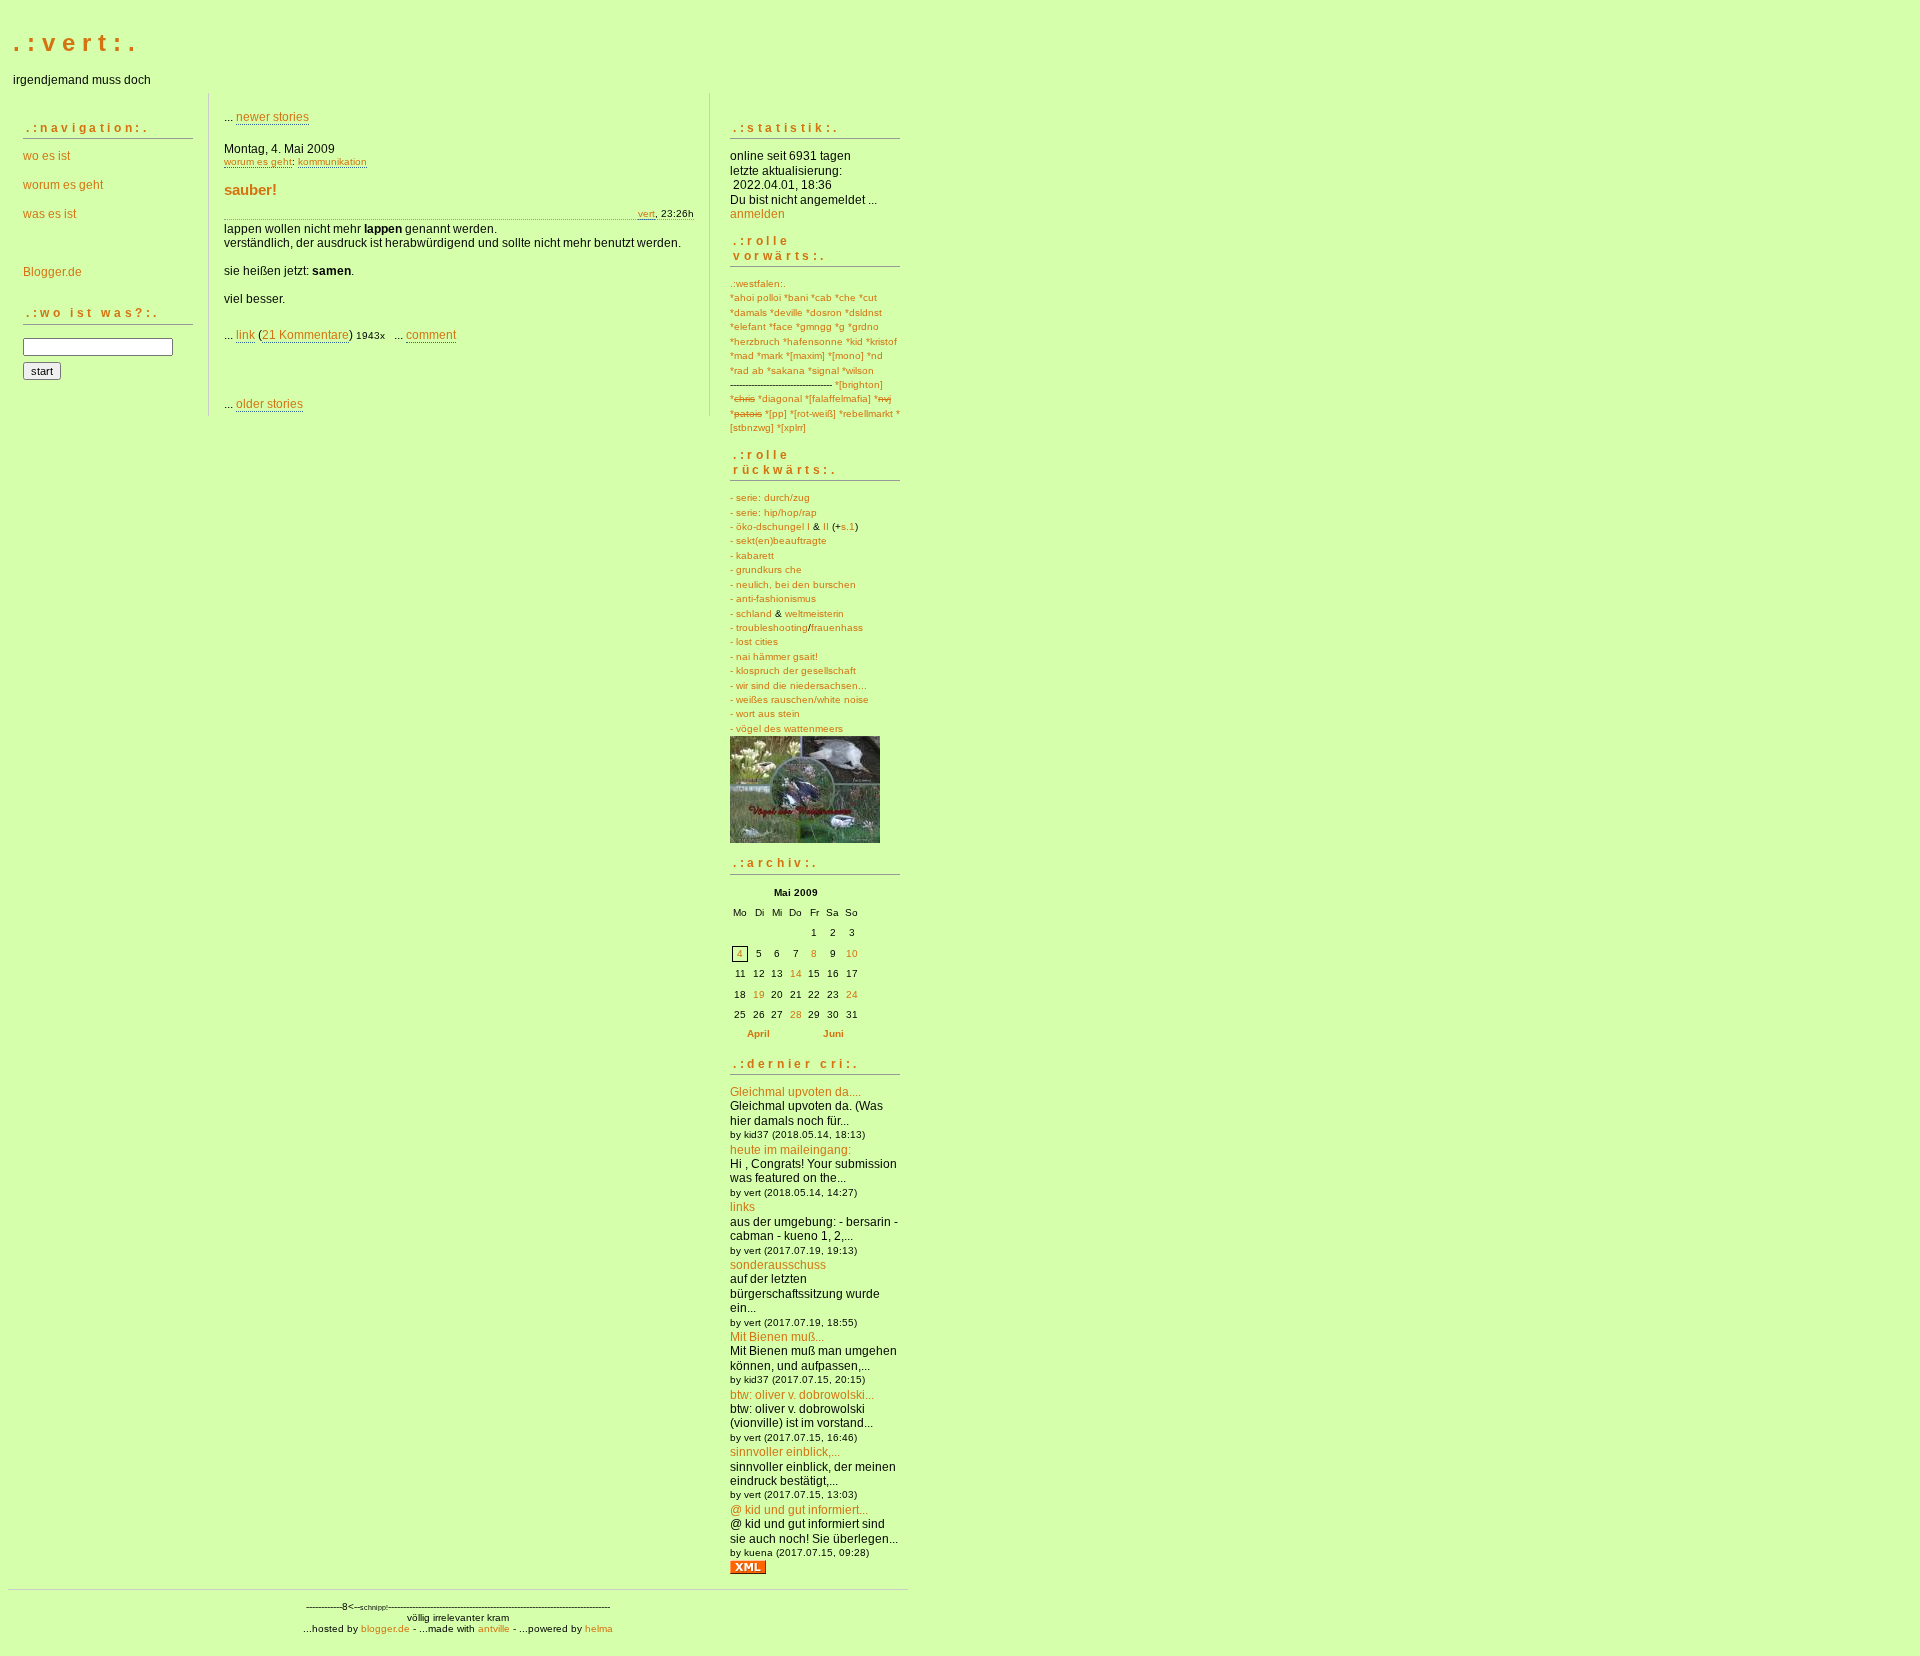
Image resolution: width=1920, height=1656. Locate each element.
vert (646, 213)
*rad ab (747, 370)
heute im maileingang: (790, 1150)
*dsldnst (863, 312)
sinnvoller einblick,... (785, 1452)
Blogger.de (52, 272)
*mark (770, 355)
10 (852, 953)
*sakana (786, 370)
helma (599, 1628)
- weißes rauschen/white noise (799, 699)
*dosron (824, 312)
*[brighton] (859, 384)
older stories (269, 404)
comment (431, 335)
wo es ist (46, 156)
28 (796, 1014)
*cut (868, 297)
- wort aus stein (765, 713)
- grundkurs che (766, 569)
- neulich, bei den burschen (793, 584)
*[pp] (776, 413)
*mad (742, 355)
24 (852, 994)
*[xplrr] (791, 427)
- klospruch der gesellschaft (793, 670)
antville (494, 1628)
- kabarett (752, 555)
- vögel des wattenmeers (786, 728)
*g (840, 326)
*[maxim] (805, 355)
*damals (748, 312)
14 (796, 973)
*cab (821, 297)
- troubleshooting (769, 627)
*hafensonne (813, 341)
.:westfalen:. (758, 283)
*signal (823, 370)
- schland (751, 613)
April (758, 1033)
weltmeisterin (814, 613)
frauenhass (837, 627)
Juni (833, 1033)
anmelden (757, 214)
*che (845, 297)
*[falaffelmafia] (838, 398)
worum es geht (63, 185)
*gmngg (814, 326)
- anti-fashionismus (773, 598)
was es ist (49, 214)
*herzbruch (755, 341)
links (742, 1207)
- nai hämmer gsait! (774, 656)
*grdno (863, 326)
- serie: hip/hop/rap (773, 512)
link (245, 335)
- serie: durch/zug (770, 497)
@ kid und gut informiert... (799, 1510)
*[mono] (846, 355)
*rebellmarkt (866, 413)
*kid (854, 341)
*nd (875, 355)
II (826, 526)
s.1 (848, 526)
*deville (786, 312)
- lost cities (754, 641)
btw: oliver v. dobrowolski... (802, 1395)
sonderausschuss (778, 1265)
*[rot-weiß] (813, 413)
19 (759, 994)
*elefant (748, 326)
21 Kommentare (305, 335)
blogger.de (385, 1628)
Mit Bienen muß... (777, 1337)
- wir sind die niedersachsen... (798, 685)
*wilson (858, 370)
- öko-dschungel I (770, 526)
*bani (796, 297)
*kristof (881, 341)
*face (781, 326)
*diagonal (780, 398)
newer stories (272, 117)
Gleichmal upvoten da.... (795, 1092)
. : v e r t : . (74, 42)
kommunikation (332, 161)
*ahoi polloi (755, 297)
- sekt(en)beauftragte (778, 540)
